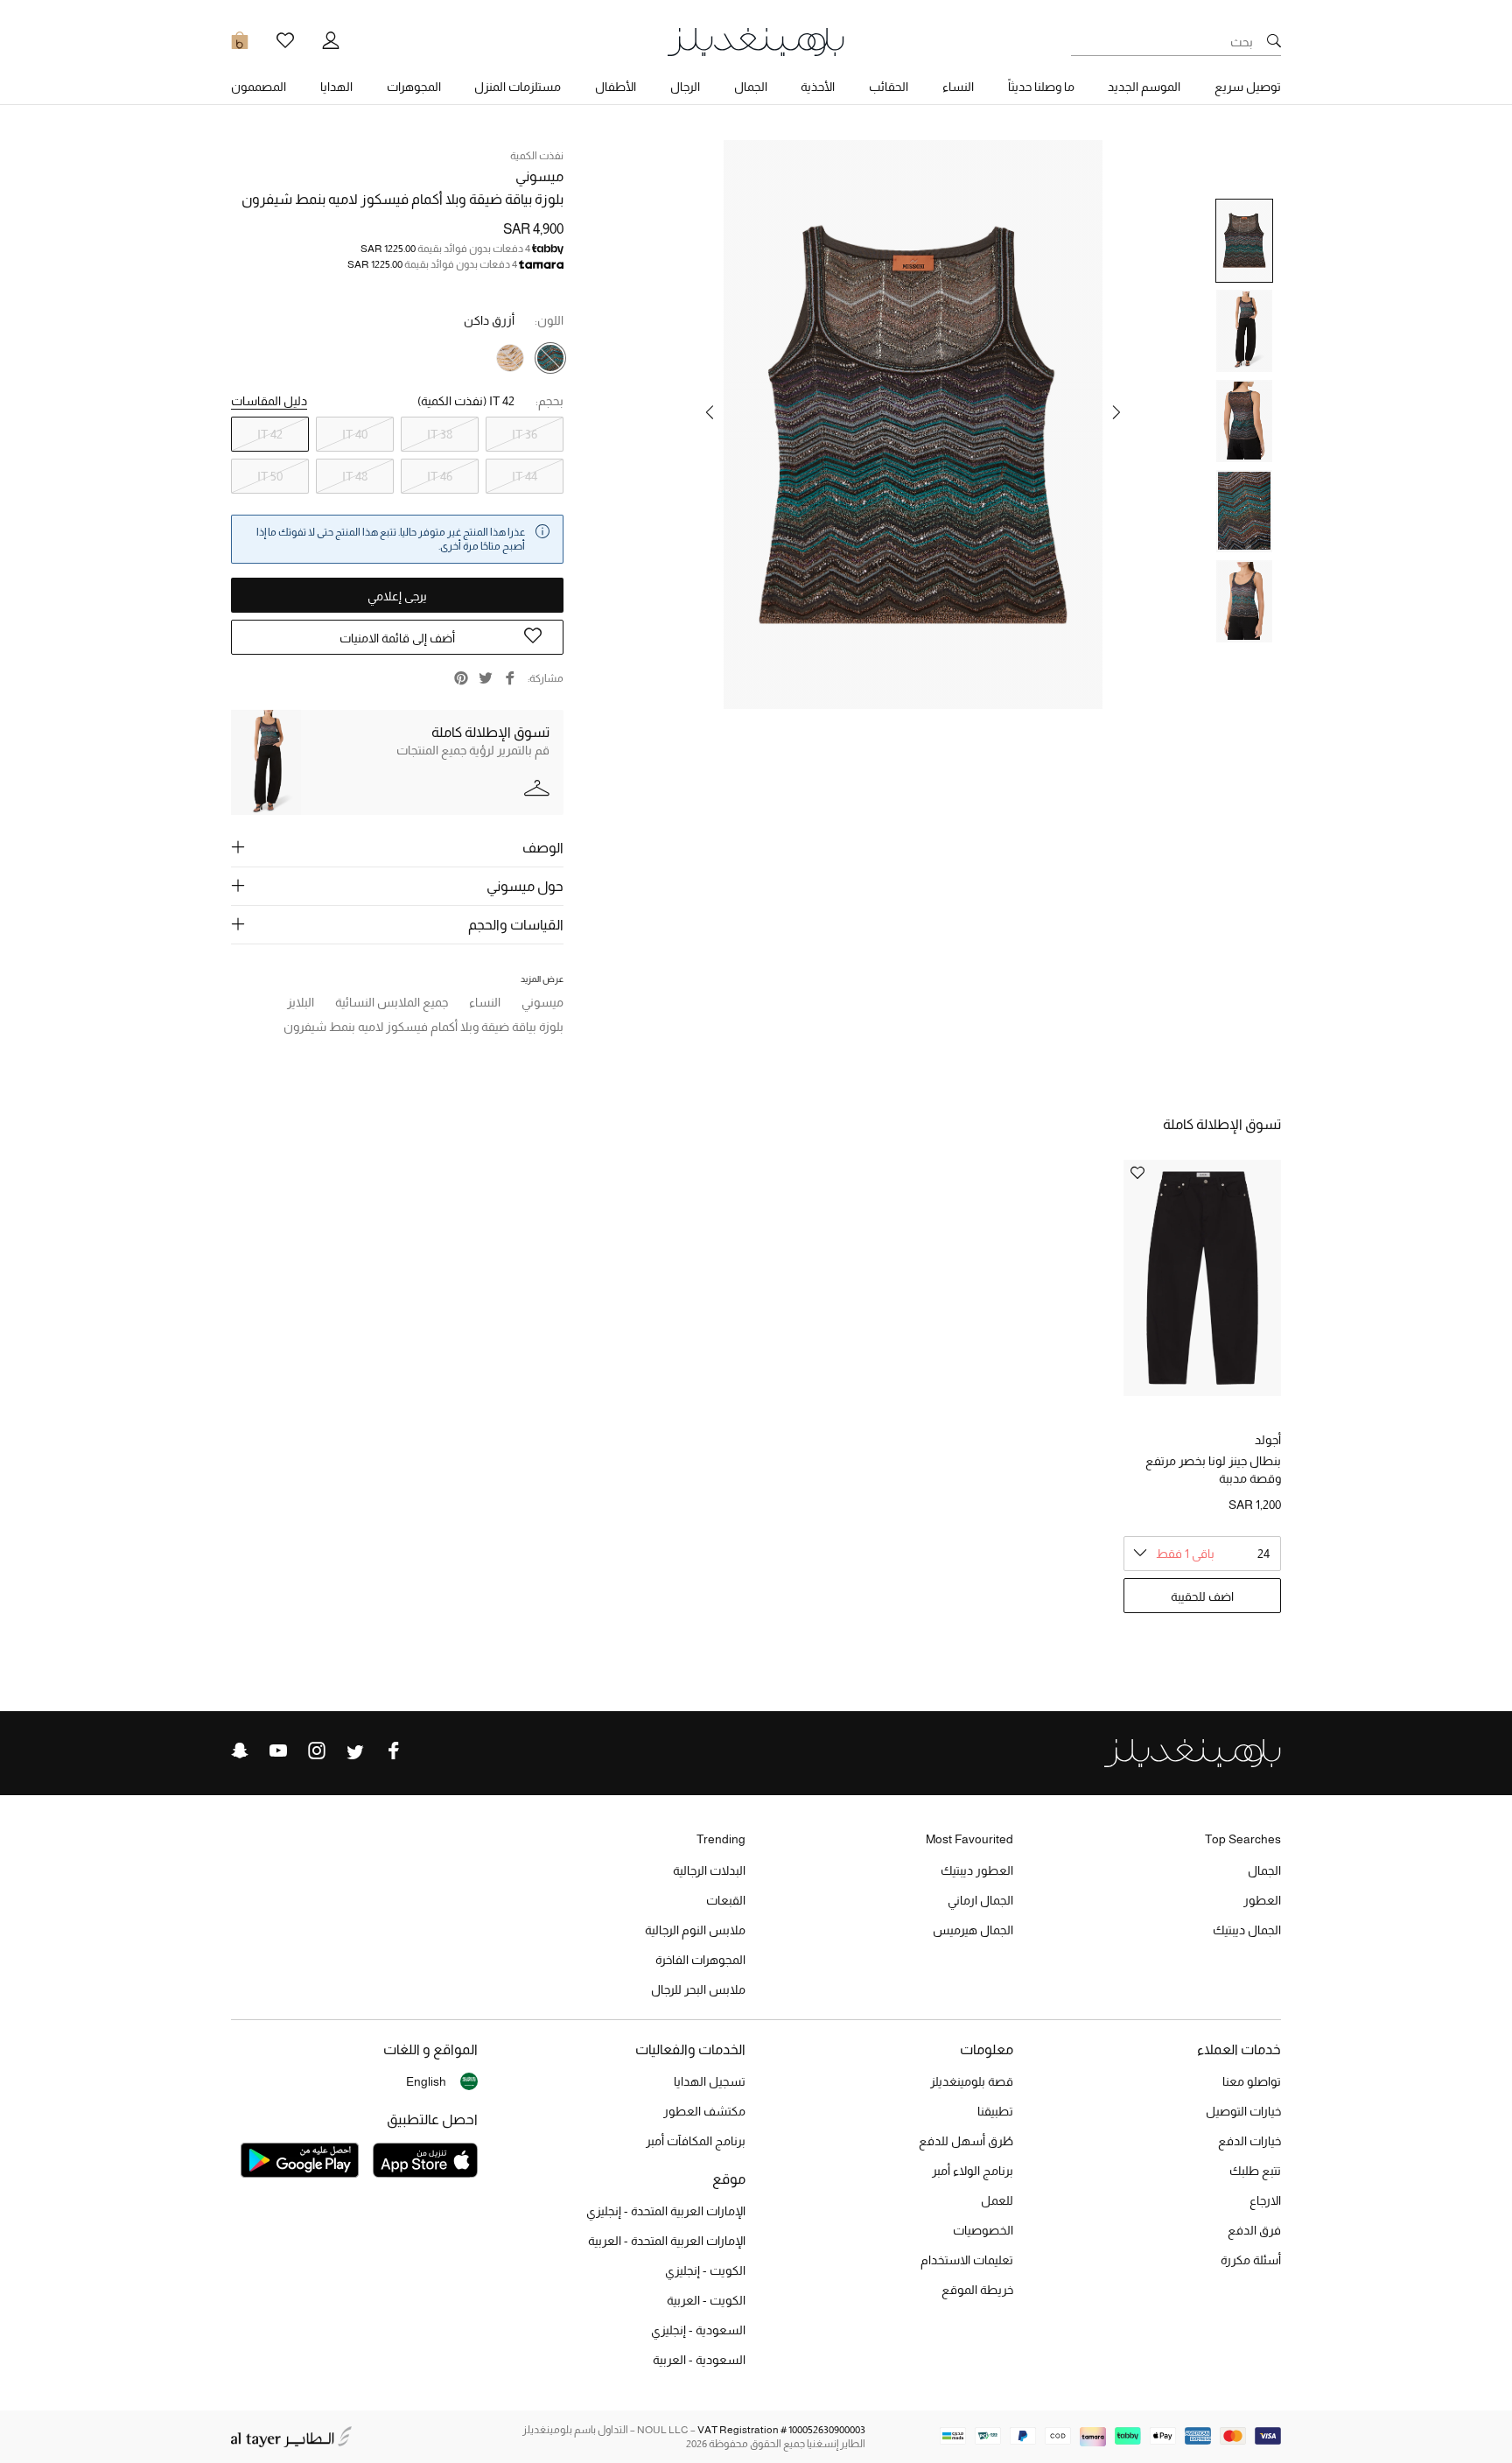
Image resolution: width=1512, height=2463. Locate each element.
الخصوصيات (983, 2230)
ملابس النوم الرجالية (695, 1930)
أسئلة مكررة (1251, 2260)
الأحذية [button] (818, 87)
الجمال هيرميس (973, 1930)
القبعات (726, 1900)
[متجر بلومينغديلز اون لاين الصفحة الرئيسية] (756, 41)
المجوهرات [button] (414, 87)
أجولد (1268, 1440)
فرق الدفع (1254, 2230)
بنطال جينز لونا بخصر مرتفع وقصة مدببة (1213, 1470)
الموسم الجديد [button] (1144, 87)
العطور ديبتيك (977, 1870)
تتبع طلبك (1255, 2171)
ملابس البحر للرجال (698, 1989)
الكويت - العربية (706, 2300)
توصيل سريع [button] (1248, 87)
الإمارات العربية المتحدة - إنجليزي (666, 2211)
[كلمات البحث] (1274, 42)
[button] (1116, 412)
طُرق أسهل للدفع (966, 2141)
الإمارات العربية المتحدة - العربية (667, 2241)
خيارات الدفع (1249, 2141)
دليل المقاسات (269, 401)
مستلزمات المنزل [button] (518, 87)
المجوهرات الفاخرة (700, 1960)
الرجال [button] (685, 87)
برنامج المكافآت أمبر (696, 2141)
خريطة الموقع (977, 2290)
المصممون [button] (259, 87)
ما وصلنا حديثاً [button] (1041, 87)
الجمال (1264, 1870)
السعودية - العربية (699, 2360)
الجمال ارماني (980, 1900)
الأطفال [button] (616, 87)
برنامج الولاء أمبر (973, 2171)
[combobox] (1202, 1554)
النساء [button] (958, 87)
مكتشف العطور (704, 2111)
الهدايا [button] (336, 87)
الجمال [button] (751, 87)
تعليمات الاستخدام (967, 2260)
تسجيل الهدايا (710, 2081)
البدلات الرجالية (709, 1870)
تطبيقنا (995, 2111)
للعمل (997, 2200)
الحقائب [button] (889, 87)
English (426, 2081)
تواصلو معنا (1252, 2081)
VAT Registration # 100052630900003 (781, 2430)
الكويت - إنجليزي (705, 2270)
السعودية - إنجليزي (698, 2330)
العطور (1262, 1900)
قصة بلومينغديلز (972, 2081)
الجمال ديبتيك (1247, 1930)
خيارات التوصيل (1243, 2111)
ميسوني (539, 176)
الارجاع (1265, 2200)
